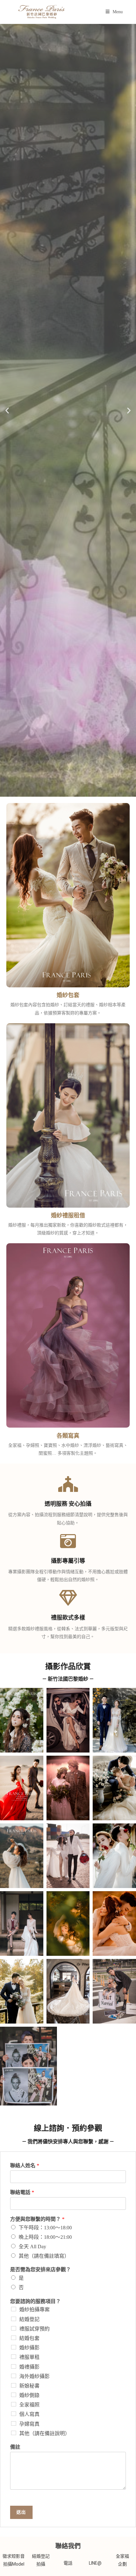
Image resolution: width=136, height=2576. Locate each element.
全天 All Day (32, 2247)
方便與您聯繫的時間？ (37, 2219)
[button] (7, 410)
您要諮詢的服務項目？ (35, 2301)
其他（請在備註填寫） (44, 2256)
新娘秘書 (29, 2386)
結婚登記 (29, 2319)
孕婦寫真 (29, 2424)
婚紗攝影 (29, 2348)
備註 (15, 2447)
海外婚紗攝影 (34, 2376)
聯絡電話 (22, 2192)
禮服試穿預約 (34, 2329)
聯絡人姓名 (25, 2166)
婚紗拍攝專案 (34, 2310)
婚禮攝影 (29, 2367)
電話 (68, 2563)
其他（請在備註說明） (45, 2433)
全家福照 (29, 2405)
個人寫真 (29, 2414)
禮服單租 (29, 2357)
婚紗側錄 (29, 2395)
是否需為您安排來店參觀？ (40, 2270)
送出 (21, 2512)
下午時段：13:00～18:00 (45, 2228)
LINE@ (95, 2563)
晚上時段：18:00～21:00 (45, 2237)
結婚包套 (29, 2338)
